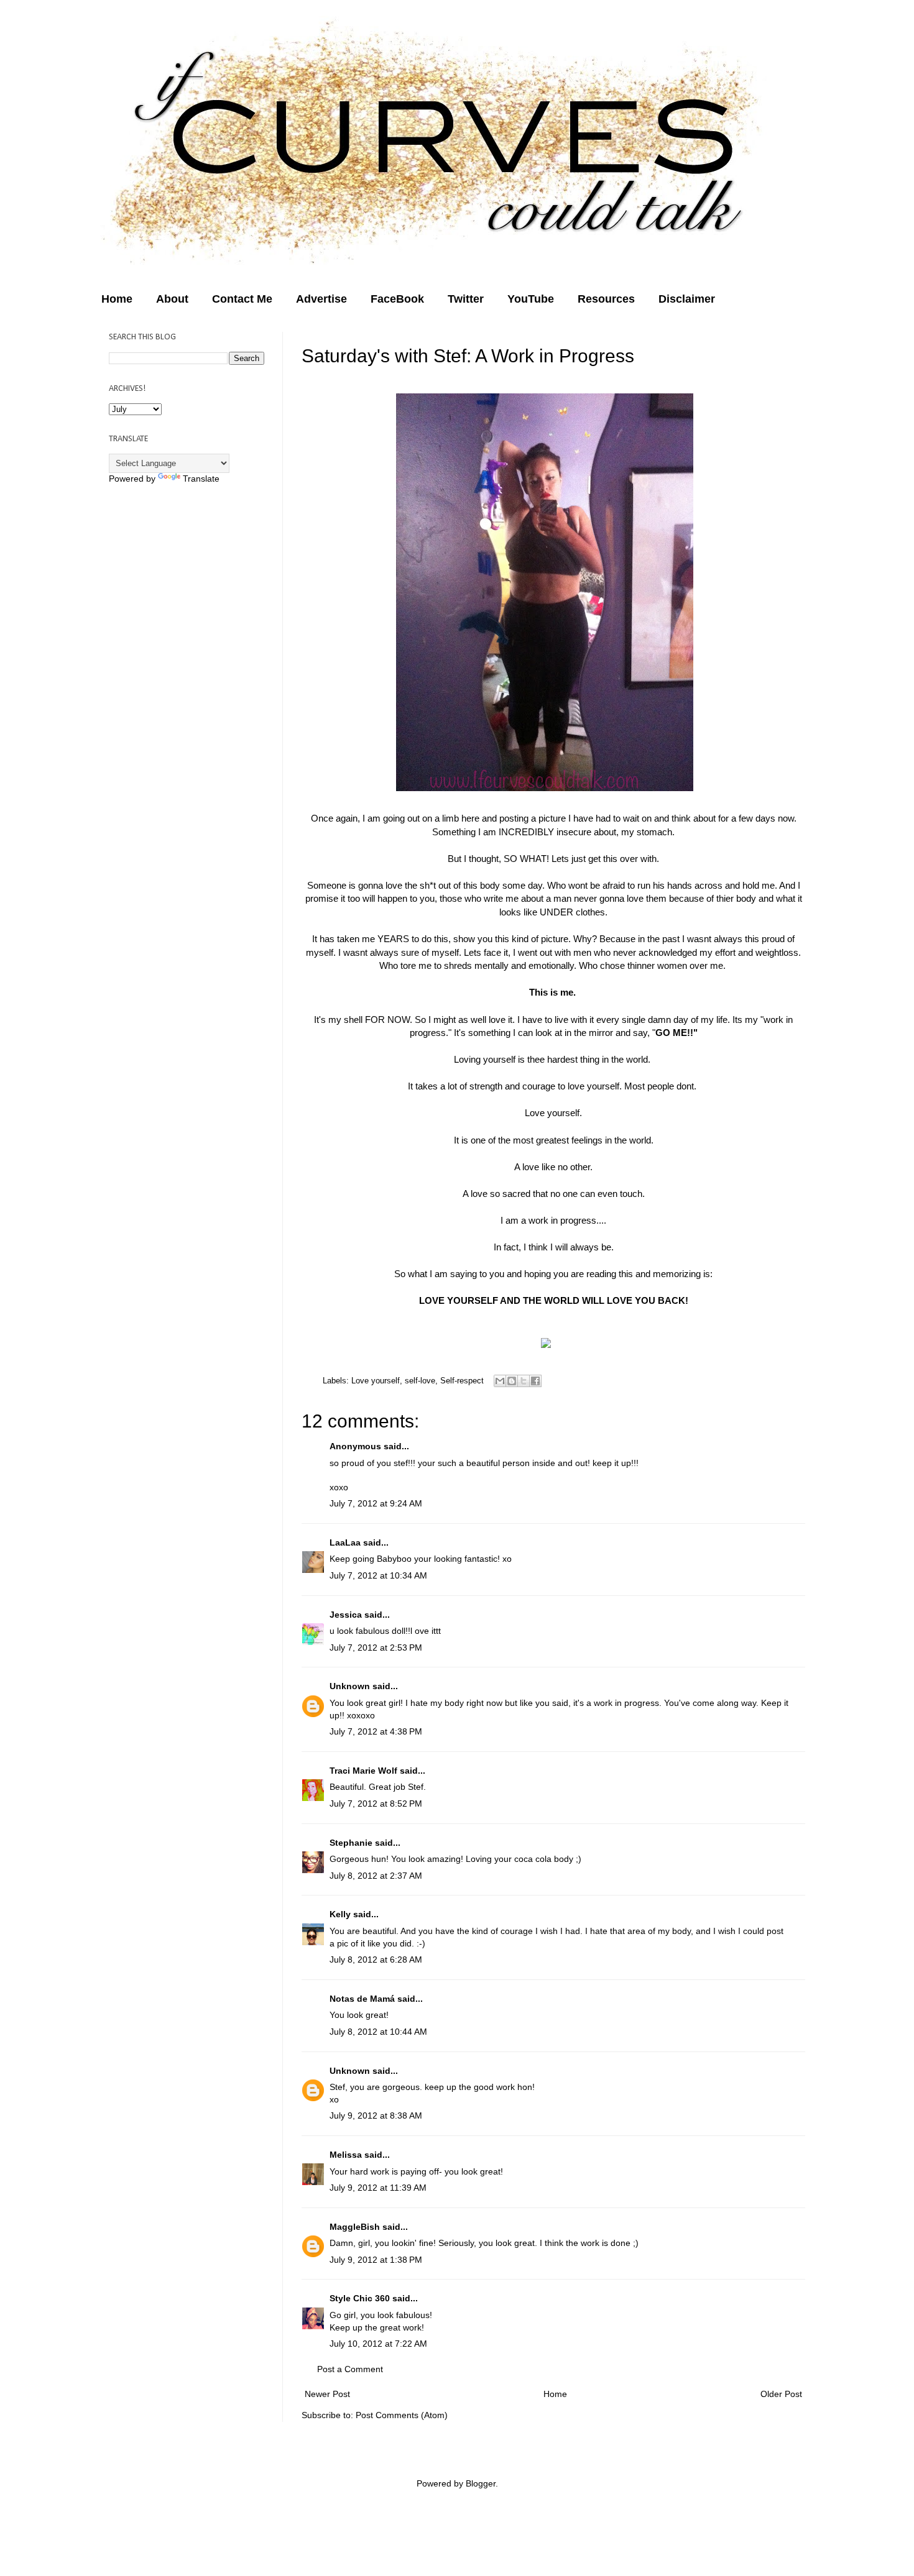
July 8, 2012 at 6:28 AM (376, 1960)
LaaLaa (345, 1542)
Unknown (350, 1686)
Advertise (321, 299)
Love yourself (376, 1381)
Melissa (346, 2155)
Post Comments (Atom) (402, 2415)
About (172, 299)
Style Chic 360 (360, 2298)
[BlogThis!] (512, 1381)
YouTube (531, 299)
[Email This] (500, 1381)
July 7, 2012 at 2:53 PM (376, 1648)
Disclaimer (687, 299)
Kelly (340, 1914)
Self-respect (462, 1381)
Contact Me (242, 299)
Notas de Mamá (362, 1999)
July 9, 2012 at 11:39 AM (378, 2188)
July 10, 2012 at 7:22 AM (378, 2344)
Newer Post (327, 2394)
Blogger (481, 2483)
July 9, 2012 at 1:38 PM (376, 2260)
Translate (201, 479)
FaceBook (397, 299)
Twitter (466, 299)
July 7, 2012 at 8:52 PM (376, 1804)
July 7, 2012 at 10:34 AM (378, 1575)
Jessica (346, 1615)
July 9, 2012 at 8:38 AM (376, 2115)
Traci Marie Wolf (363, 1771)
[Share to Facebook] (535, 1381)
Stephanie (351, 1843)
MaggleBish (355, 2227)
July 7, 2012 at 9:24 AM (376, 1503)
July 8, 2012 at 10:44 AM (378, 2032)
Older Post (781, 2394)
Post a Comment (350, 2369)
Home (117, 299)
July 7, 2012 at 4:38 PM (376, 1731)
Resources (606, 299)
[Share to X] (524, 1381)
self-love (420, 1381)
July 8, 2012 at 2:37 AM (376, 1876)
